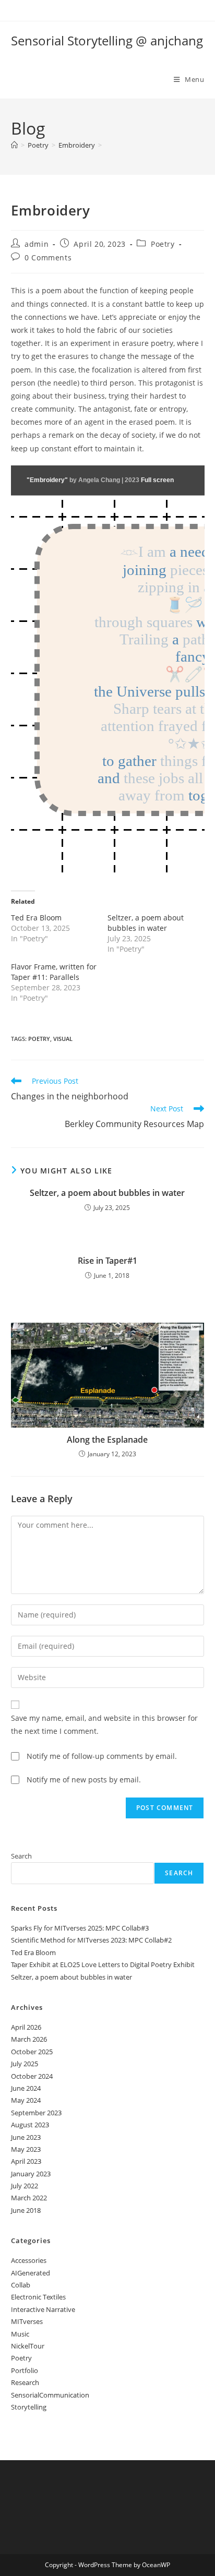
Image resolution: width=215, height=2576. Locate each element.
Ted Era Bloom (36, 918)
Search (21, 1856)
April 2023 (26, 2161)
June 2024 (26, 2088)
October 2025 (32, 2052)
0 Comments (48, 257)
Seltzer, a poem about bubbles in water (146, 923)
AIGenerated (31, 2273)
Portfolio (25, 2370)
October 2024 (32, 2076)
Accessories (29, 2260)
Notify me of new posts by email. (84, 1780)
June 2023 (26, 2137)
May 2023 (26, 2149)
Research (25, 2382)
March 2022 (29, 2198)
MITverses (27, 2321)
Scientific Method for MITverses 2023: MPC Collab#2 (91, 1940)
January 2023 (31, 2174)
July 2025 (25, 2064)
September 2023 (36, 2113)
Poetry (163, 244)
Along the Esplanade (107, 1440)
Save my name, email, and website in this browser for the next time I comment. (104, 1724)
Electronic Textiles (38, 2297)
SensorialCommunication (50, 2395)
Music (20, 2334)
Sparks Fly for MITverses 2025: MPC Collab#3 (80, 1928)
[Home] (14, 145)
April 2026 (26, 2027)
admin (37, 244)
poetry (39, 1039)
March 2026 (29, 2039)
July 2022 (25, 2186)
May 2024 (26, 2100)
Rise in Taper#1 (107, 1261)
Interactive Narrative (43, 2309)
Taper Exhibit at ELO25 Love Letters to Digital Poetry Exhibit (103, 1964)
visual (63, 1039)
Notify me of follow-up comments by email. (102, 1756)
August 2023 (30, 2125)
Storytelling (29, 2407)
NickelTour (28, 2346)
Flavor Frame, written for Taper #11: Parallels (54, 972)
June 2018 (26, 2210)
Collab (21, 2285)
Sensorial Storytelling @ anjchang (107, 40)
